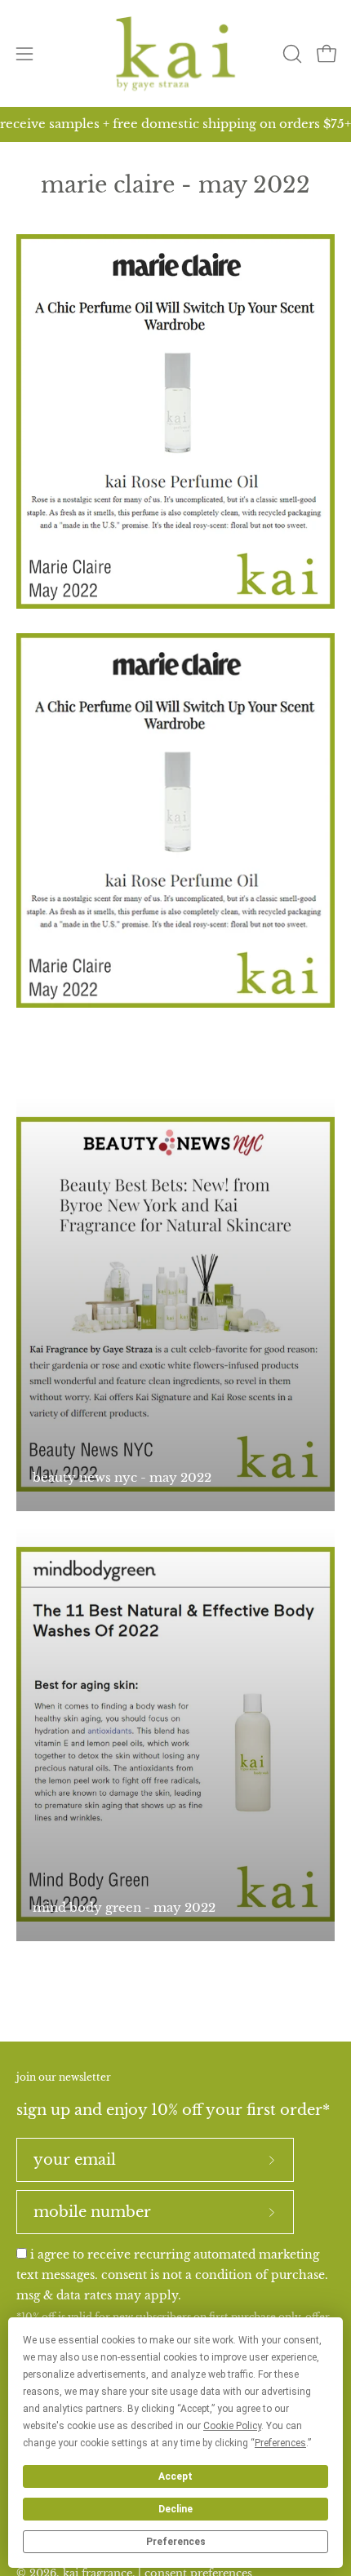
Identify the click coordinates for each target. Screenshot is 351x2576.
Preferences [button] (280, 2443)
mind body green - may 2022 (124, 1907)
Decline (175, 2509)
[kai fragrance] (175, 53)
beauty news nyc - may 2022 (122, 1477)
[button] (291, 54)
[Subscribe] (272, 2160)
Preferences (176, 2542)
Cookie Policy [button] (232, 2426)
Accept (175, 2476)
